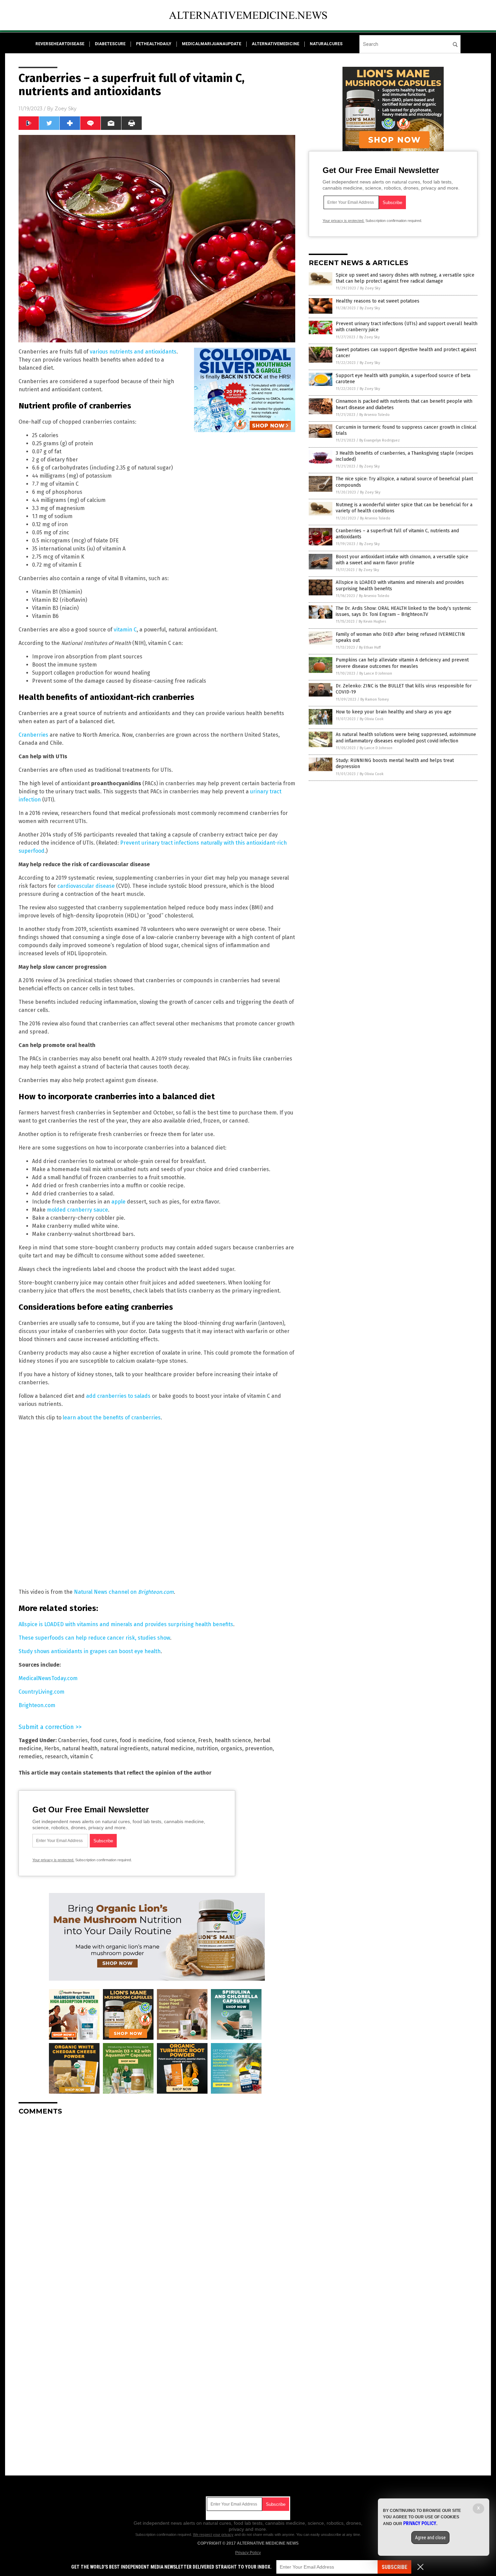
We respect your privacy (213, 2535)
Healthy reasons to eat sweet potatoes (378, 301)
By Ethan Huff (370, 647)
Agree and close (430, 2538)
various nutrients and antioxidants (133, 352)
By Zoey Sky (370, 288)
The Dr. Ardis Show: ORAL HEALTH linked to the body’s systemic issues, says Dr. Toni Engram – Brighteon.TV (404, 611)
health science (233, 1740)
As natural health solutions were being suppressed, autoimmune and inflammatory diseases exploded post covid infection (406, 738)
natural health (80, 1748)
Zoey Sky (66, 109)
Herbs (52, 1748)
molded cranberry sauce (77, 1210)
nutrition (207, 1748)
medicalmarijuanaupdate (212, 44)
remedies (30, 1757)
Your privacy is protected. (53, 1860)
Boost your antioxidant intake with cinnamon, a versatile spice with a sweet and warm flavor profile (402, 560)
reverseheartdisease (60, 44)
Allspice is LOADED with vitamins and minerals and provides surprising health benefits (126, 1624)
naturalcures (326, 44)
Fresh (205, 1740)
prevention (259, 1748)
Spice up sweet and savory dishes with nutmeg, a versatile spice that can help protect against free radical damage (405, 278)
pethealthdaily (154, 44)
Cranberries (33, 735)
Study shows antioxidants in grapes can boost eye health (90, 1651)
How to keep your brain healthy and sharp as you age (394, 712)
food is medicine (140, 1740)
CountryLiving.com (42, 1692)
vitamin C (125, 630)
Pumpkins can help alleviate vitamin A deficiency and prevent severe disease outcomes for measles (402, 663)
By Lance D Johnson (376, 673)
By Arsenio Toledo (375, 415)
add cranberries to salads (118, 1396)
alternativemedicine (275, 44)
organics (231, 1748)
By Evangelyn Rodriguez (380, 440)
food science (180, 1740)
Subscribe (394, 2567)
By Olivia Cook (372, 719)
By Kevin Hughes (372, 621)
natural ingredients (124, 1748)
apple (118, 1202)
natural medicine (172, 1748)
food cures (104, 1740)
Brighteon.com (37, 1705)
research (56, 1757)
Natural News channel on (124, 1592)
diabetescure (110, 44)
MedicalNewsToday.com (48, 1678)
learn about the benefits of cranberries (112, 1418)
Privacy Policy (248, 2553)
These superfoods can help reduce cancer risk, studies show (94, 1638)
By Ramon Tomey (375, 699)
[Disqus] (157, 2205)
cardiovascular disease (86, 886)
